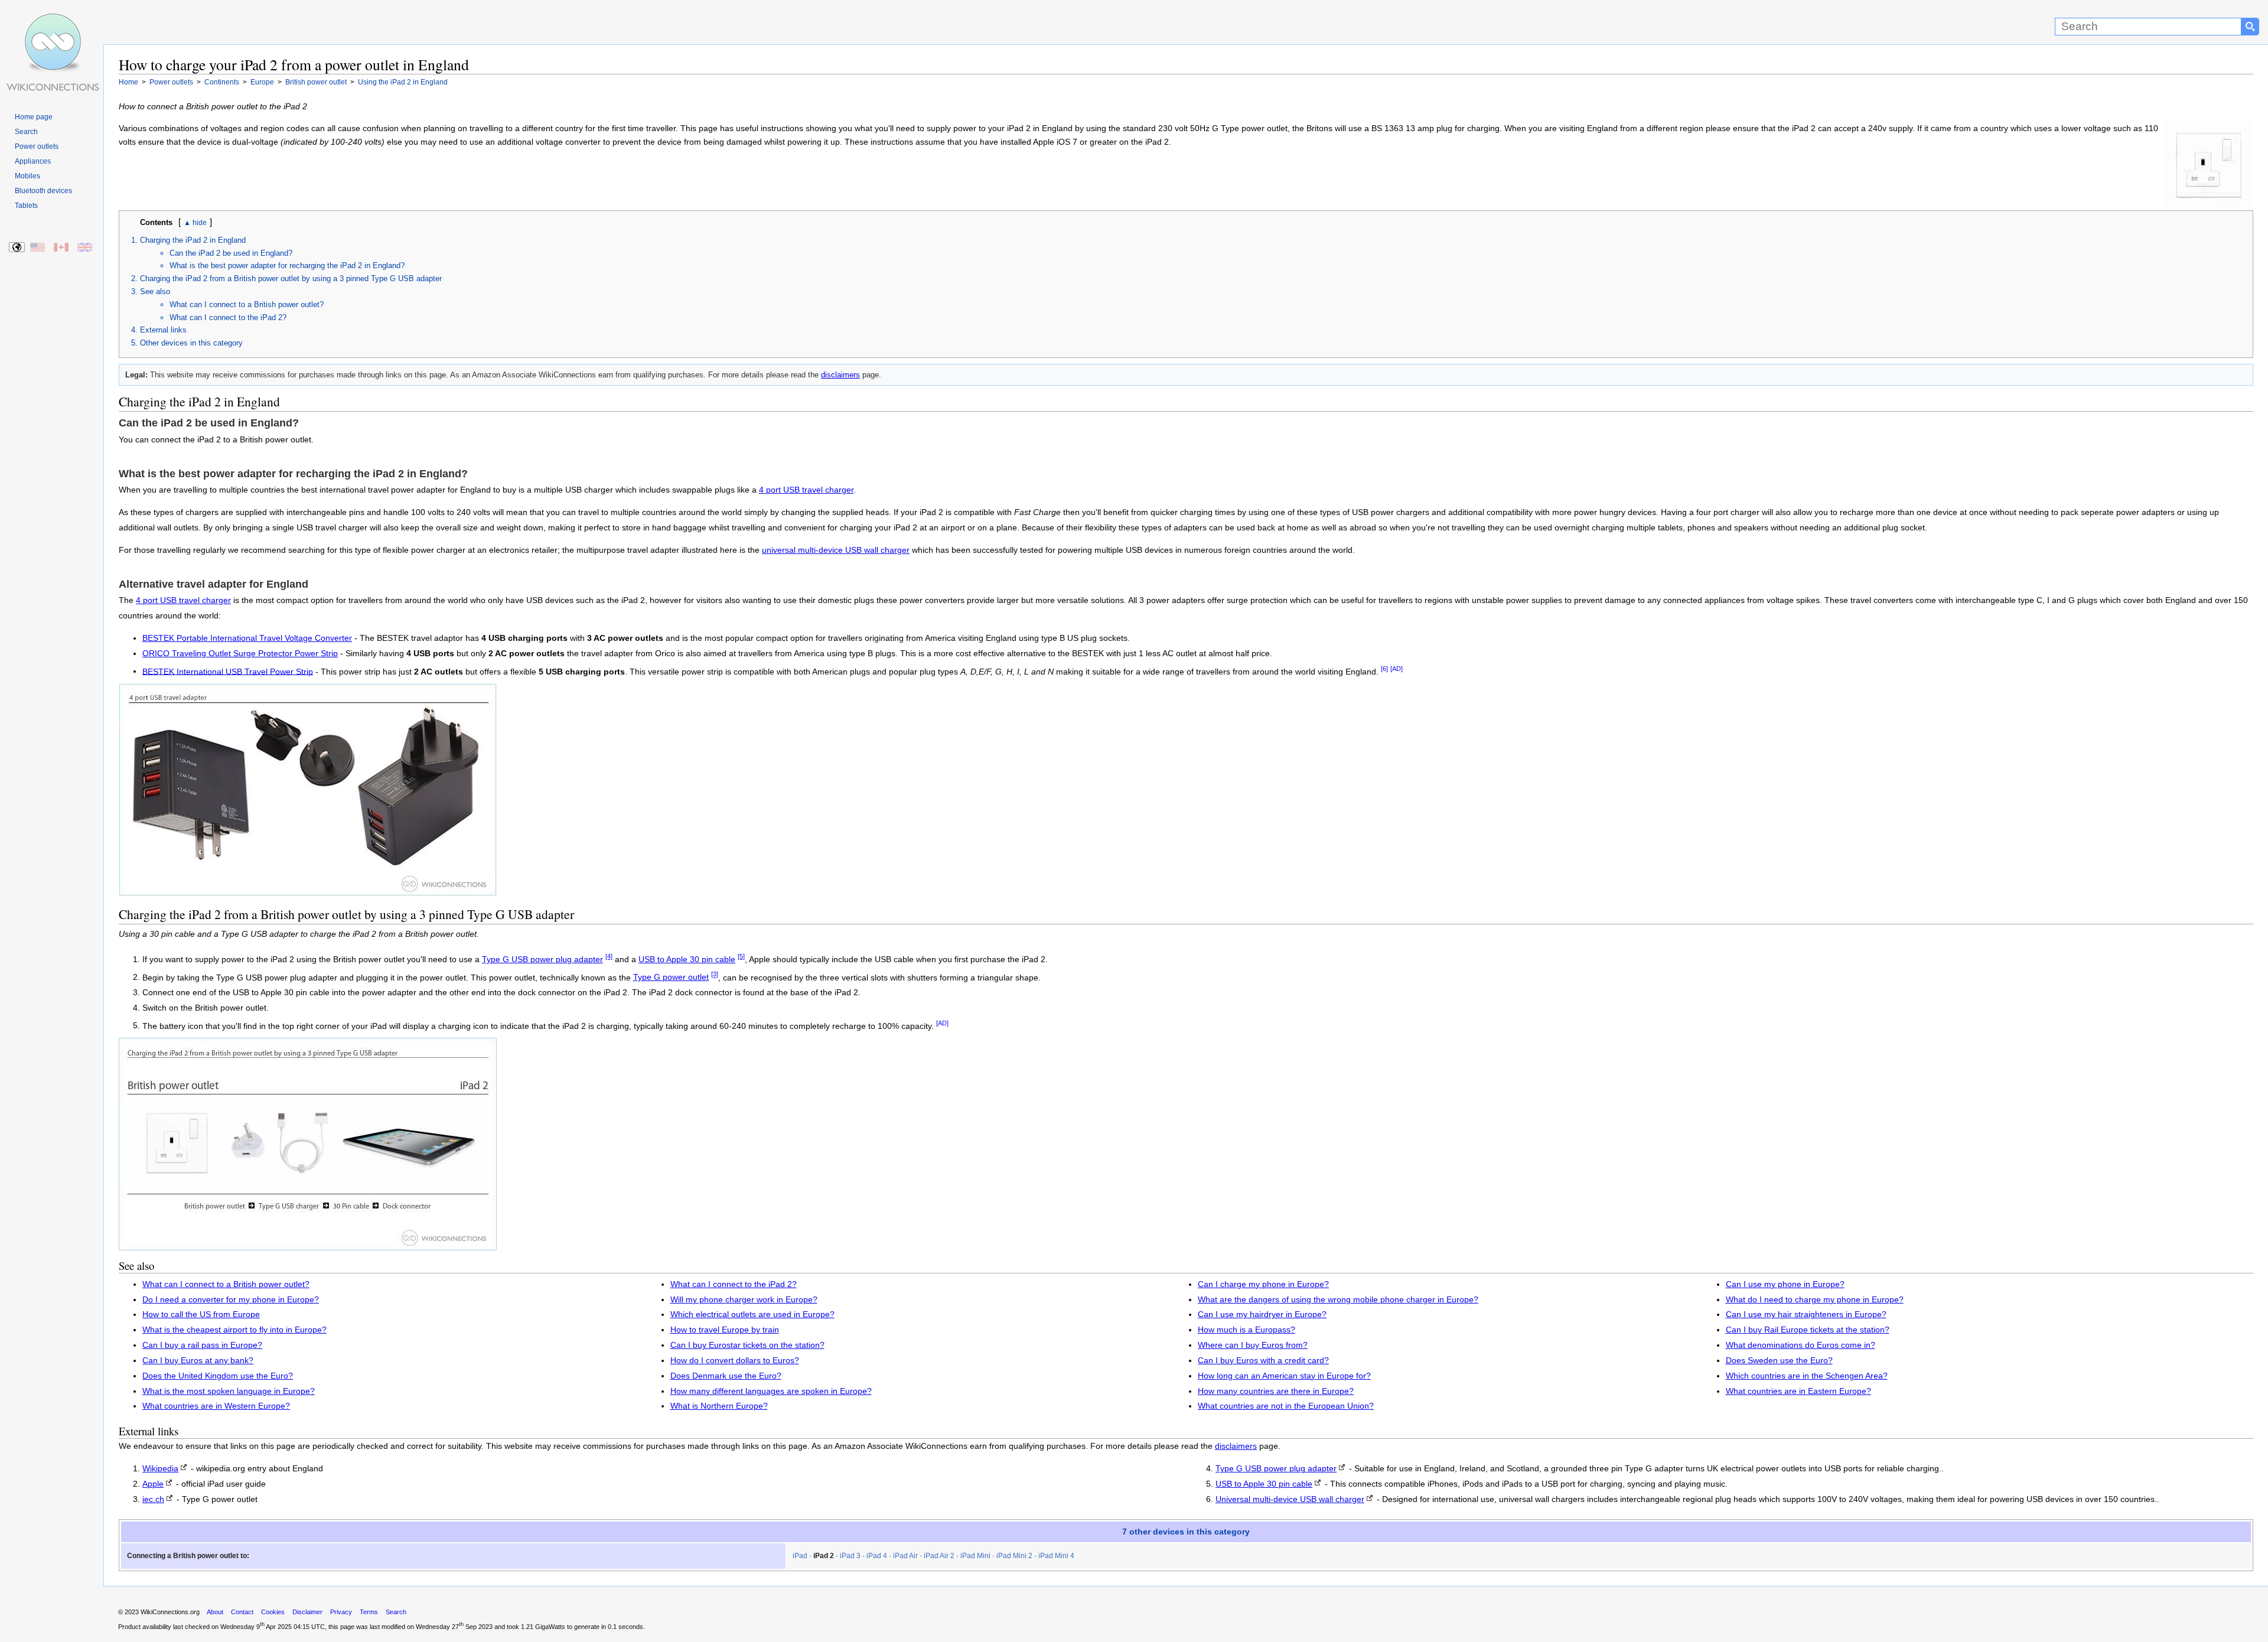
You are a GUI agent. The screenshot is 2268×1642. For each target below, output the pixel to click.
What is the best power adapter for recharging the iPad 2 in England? (287, 265)
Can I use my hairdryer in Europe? (1262, 1314)
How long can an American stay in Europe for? (1284, 1376)
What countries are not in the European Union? (1286, 1406)
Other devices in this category (191, 343)
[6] (1384, 669)
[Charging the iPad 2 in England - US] (38, 248)
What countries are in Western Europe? (216, 1406)
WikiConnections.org (170, 1612)
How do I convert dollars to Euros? (735, 1361)
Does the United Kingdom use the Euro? (218, 1376)
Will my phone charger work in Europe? (744, 1300)
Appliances (33, 161)
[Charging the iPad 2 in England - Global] (17, 248)
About (215, 1612)
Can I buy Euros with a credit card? (1263, 1361)
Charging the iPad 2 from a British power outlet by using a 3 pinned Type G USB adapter (291, 278)
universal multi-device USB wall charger (836, 550)
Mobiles (27, 176)
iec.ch (153, 1499)
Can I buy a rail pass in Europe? (202, 1345)
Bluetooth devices (43, 191)
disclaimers (840, 375)
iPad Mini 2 (1014, 1556)
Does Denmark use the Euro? (726, 1376)
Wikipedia (160, 1469)
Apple (153, 1484)
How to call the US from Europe (201, 1314)
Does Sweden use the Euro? (1779, 1361)
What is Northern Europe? (719, 1406)
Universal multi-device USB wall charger (1290, 1499)
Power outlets (37, 146)
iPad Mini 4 (1056, 1556)
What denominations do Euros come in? (1801, 1345)
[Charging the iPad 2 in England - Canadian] (62, 248)
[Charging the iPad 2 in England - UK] (85, 248)
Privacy (341, 1612)
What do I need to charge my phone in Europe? (1815, 1300)
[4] (609, 956)
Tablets (26, 206)
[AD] (1397, 669)
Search (26, 132)
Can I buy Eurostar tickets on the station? (747, 1345)
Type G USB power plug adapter (542, 960)
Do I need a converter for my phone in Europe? (231, 1300)
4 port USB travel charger (806, 490)
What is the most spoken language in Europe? (229, 1391)
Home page (34, 117)
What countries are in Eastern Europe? (1798, 1391)
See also (155, 291)
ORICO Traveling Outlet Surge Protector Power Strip (240, 654)
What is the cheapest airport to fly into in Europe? (234, 1330)
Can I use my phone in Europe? (1785, 1284)
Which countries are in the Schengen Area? (1807, 1376)
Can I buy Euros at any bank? (198, 1361)
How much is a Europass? (1247, 1330)
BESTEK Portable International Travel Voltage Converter (247, 638)
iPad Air (905, 1556)
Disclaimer (307, 1612)
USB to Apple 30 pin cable (687, 960)
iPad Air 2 (939, 1556)
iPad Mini (975, 1556)
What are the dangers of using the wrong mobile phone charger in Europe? (1338, 1300)
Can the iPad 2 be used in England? (231, 253)
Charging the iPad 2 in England (193, 240)
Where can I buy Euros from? (1253, 1345)
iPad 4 (877, 1556)
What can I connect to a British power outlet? (247, 304)
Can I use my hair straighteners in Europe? (1806, 1314)
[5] (741, 956)
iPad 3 (850, 1556)
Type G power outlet (671, 977)
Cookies (273, 1612)
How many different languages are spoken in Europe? (771, 1391)
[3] (715, 975)
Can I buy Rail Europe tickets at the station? (1808, 1330)
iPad (800, 1556)
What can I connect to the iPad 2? (228, 317)
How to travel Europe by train (725, 1330)
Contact (242, 1612)
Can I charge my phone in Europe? (1263, 1284)
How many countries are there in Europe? (1276, 1391)
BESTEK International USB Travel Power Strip (228, 671)
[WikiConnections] (52, 22)
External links (163, 330)
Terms (369, 1612)
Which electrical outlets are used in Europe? (752, 1314)
